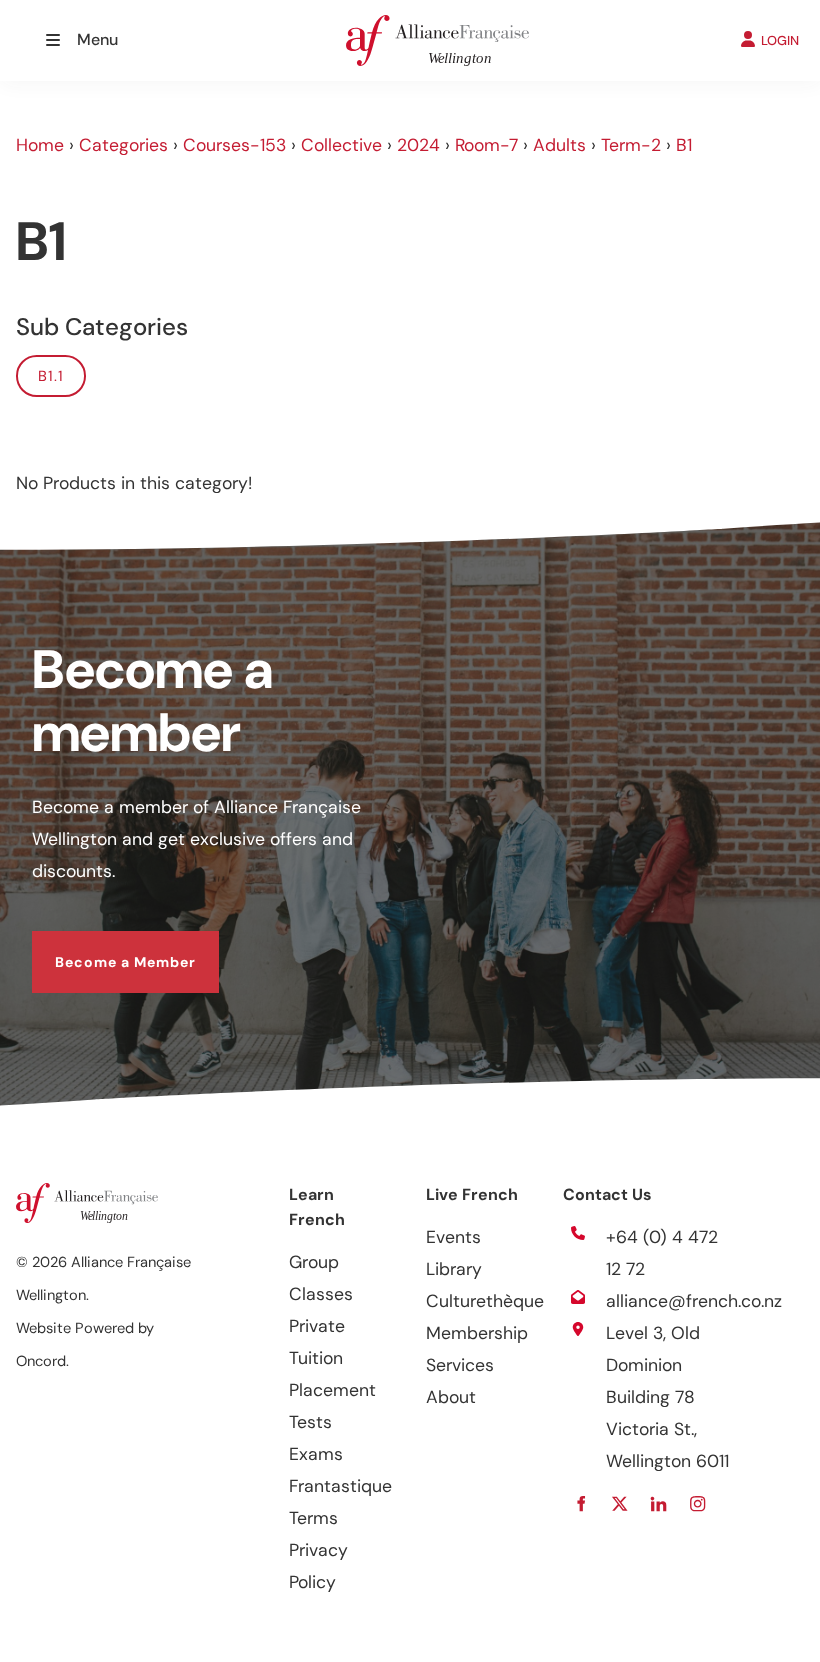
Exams (316, 1454)
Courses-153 (234, 145)
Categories (123, 145)
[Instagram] (698, 1503)
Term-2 (631, 145)
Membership (477, 1333)
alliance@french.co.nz (694, 1301)
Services (460, 1365)
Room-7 (486, 145)
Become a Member (102, 947)
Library (454, 1269)
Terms (313, 1518)
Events (453, 1237)
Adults (559, 145)
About (451, 1397)
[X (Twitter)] (620, 1503)
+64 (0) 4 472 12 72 (662, 1253)
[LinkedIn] (659, 1503)
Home (40, 145)
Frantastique (340, 1486)
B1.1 (51, 376)
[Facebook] (581, 1503)
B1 (684, 145)
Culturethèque (485, 1301)
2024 (418, 145)
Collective (341, 145)
